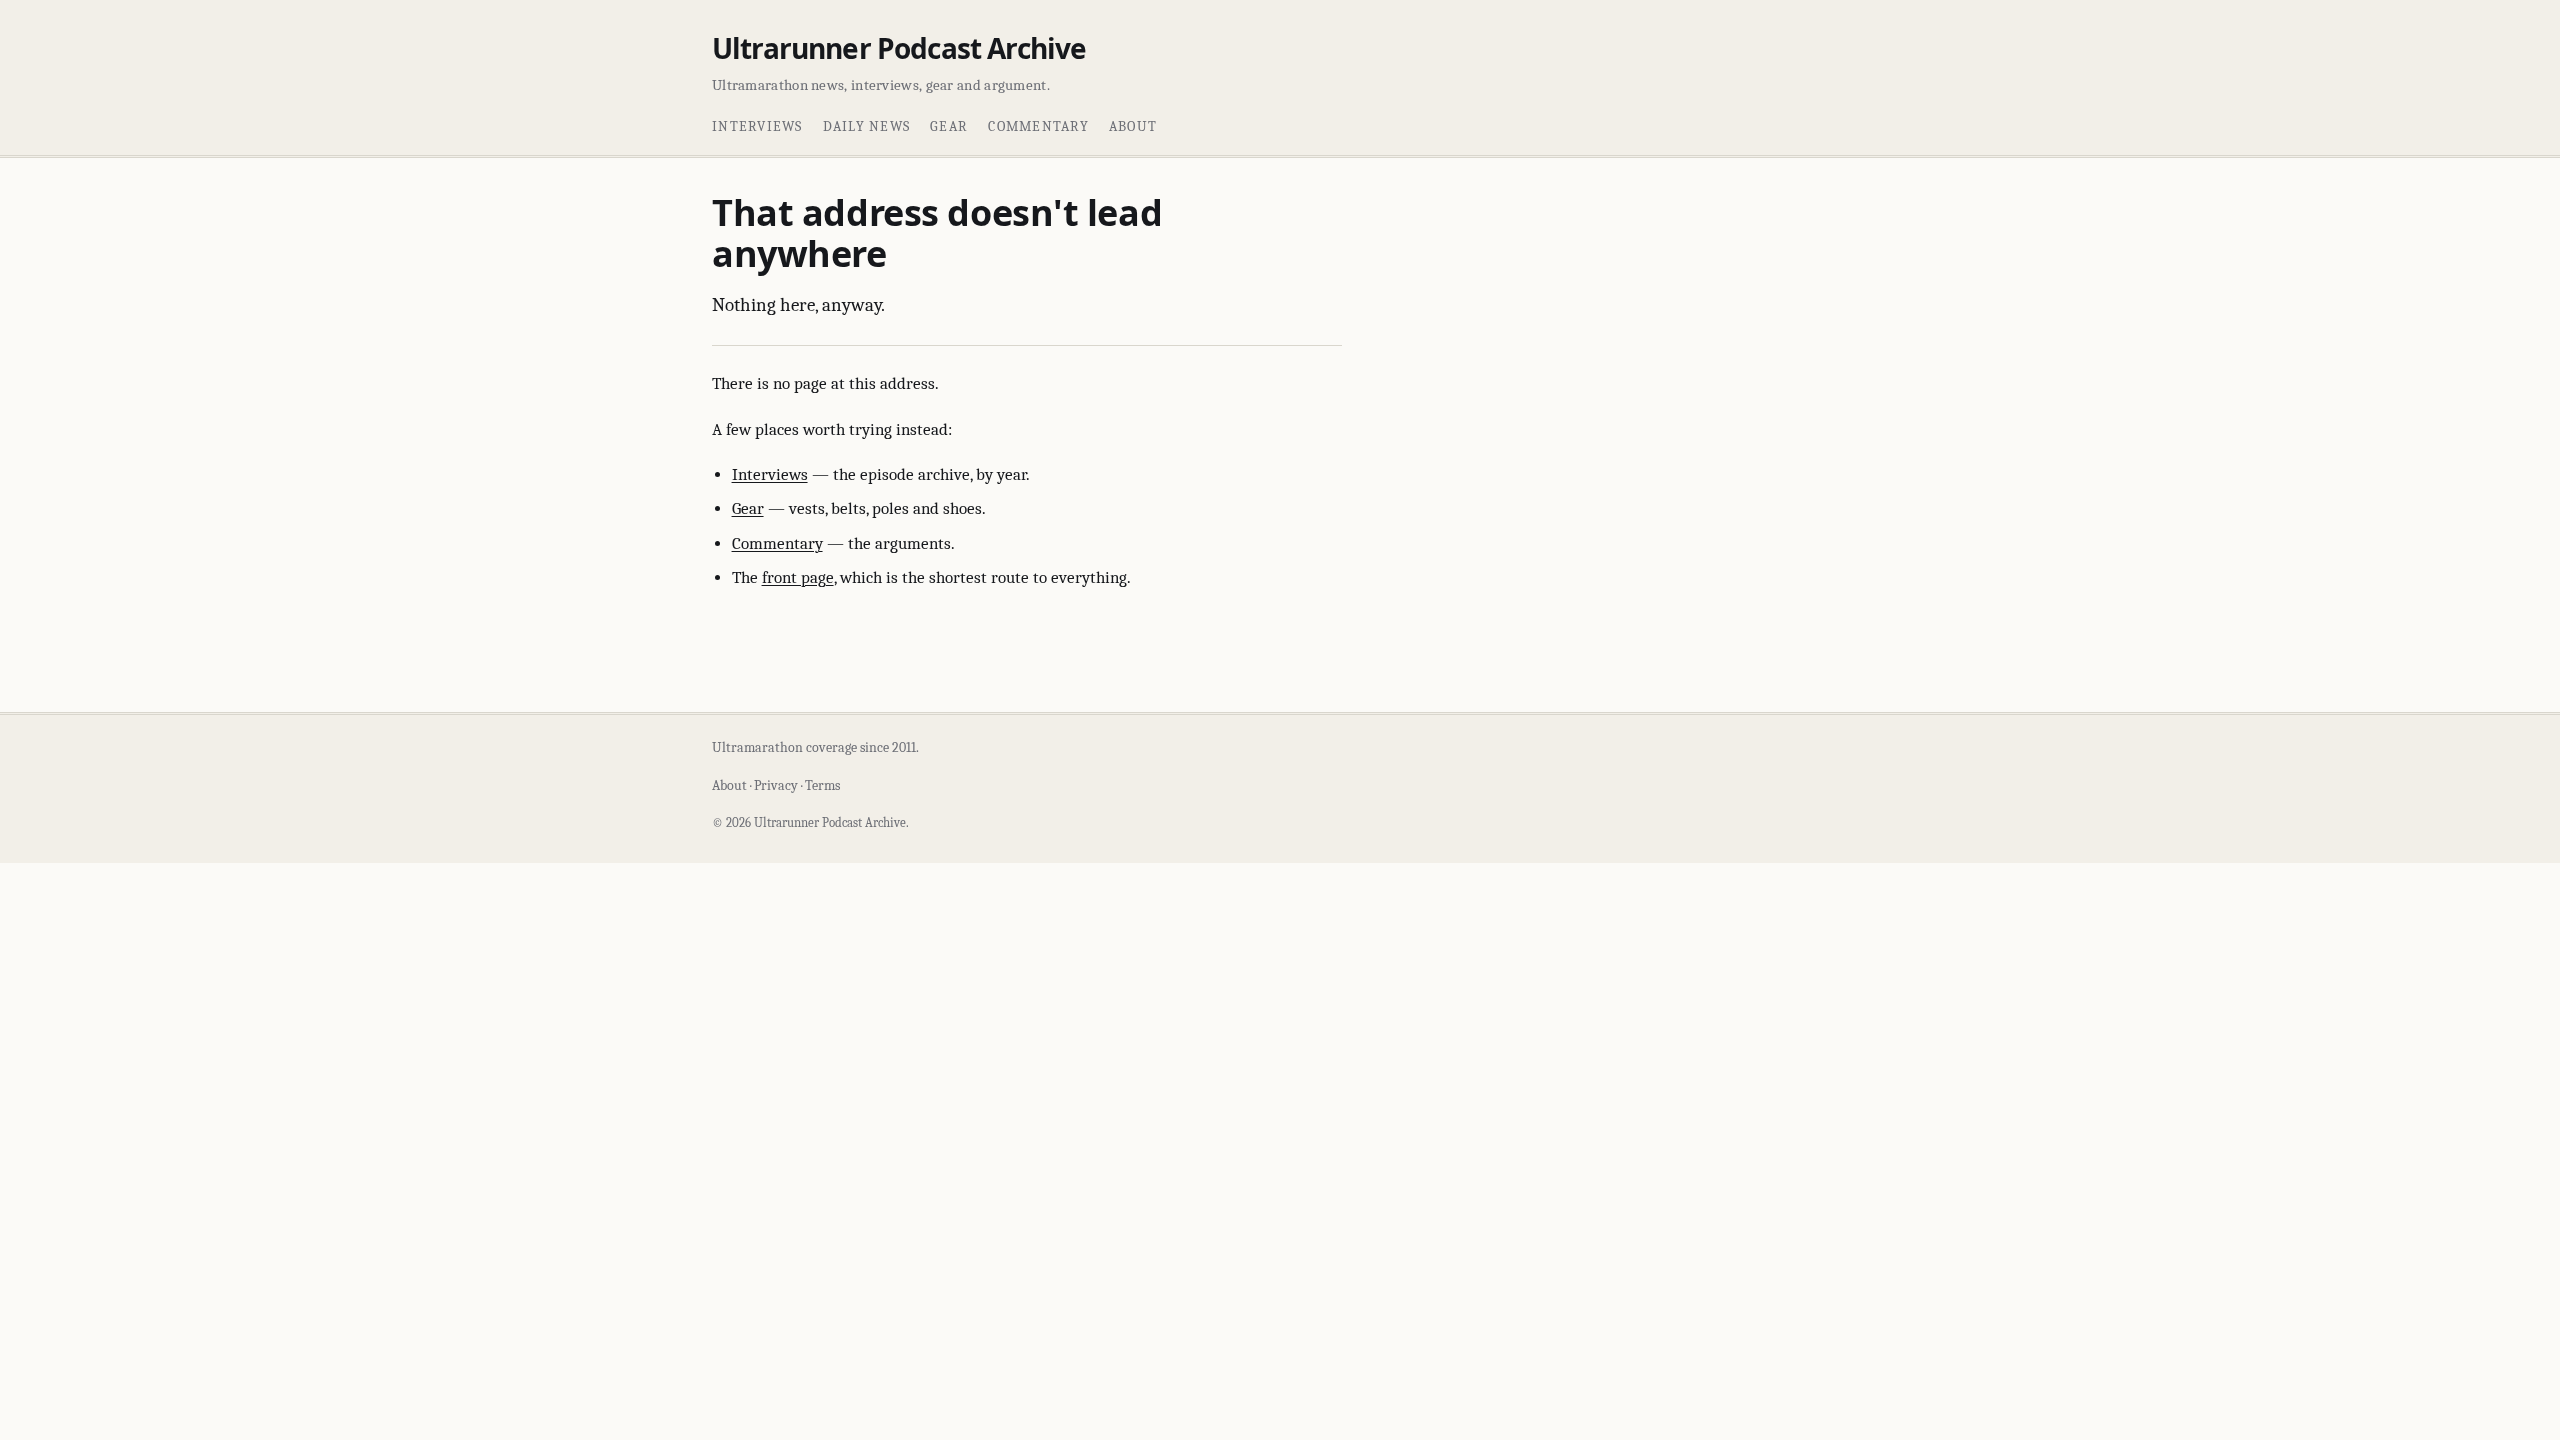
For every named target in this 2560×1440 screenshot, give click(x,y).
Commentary (1038, 126)
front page (798, 577)
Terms (822, 785)
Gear (949, 126)
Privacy (776, 785)
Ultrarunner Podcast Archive (899, 48)
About (1133, 126)
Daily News (867, 126)
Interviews (757, 126)
